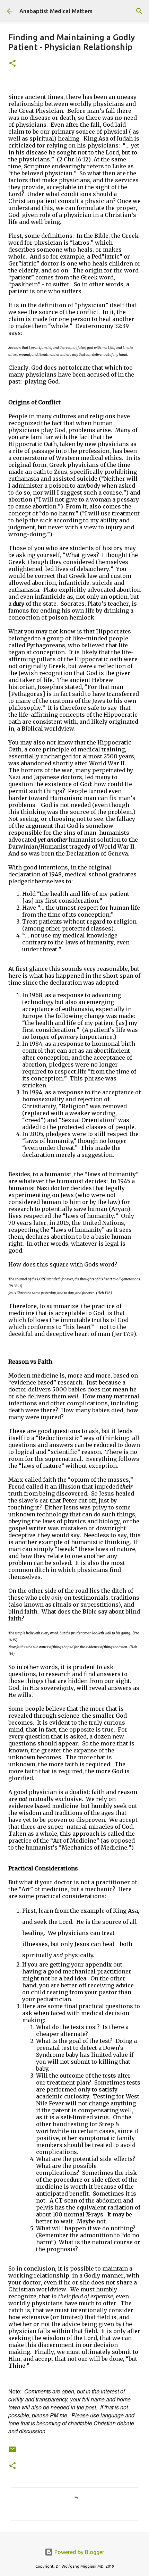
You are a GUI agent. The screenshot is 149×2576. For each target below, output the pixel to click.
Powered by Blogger (79, 2552)
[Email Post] (12, 2452)
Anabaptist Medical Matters (56, 11)
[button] (12, 64)
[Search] (139, 11)
